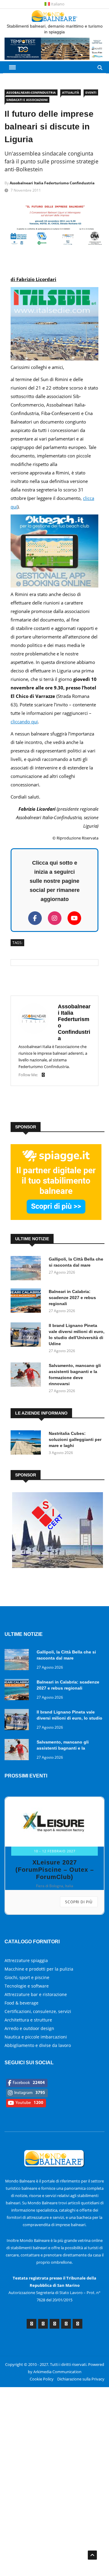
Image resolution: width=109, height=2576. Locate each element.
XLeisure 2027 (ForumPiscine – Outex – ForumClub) (55, 1870)
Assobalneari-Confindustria (31, 92)
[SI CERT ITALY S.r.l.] (58, 1566)
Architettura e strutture (28, 2020)
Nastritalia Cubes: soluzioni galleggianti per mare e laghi (75, 1439)
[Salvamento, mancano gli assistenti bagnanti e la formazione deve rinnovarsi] (27, 1376)
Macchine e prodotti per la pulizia (39, 1969)
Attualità (71, 92)
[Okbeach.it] (54, 586)
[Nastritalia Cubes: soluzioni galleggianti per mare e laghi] (27, 1444)
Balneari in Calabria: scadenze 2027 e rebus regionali (72, 1298)
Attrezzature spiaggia (26, 1960)
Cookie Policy (42, 2379)
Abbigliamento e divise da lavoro (38, 2045)
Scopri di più (79, 1902)
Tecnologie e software (27, 1986)
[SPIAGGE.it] (56, 1218)
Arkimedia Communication (57, 2372)
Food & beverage (21, 2003)
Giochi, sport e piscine (27, 1977)
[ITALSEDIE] (54, 359)
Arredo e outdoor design (29, 2028)
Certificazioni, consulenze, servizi (38, 2011)
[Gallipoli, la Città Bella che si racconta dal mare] (27, 1269)
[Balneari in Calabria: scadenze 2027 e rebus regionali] (27, 1302)
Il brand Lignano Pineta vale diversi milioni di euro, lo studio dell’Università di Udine (69, 1718)
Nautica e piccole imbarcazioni (36, 2037)
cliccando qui (24, 722)
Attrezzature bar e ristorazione (36, 1994)
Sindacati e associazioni (27, 100)
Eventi (91, 92)
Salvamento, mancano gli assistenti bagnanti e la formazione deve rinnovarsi (65, 1748)
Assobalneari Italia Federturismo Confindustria (52, 183)
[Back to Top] (92, 2555)
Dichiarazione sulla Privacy (81, 2379)
